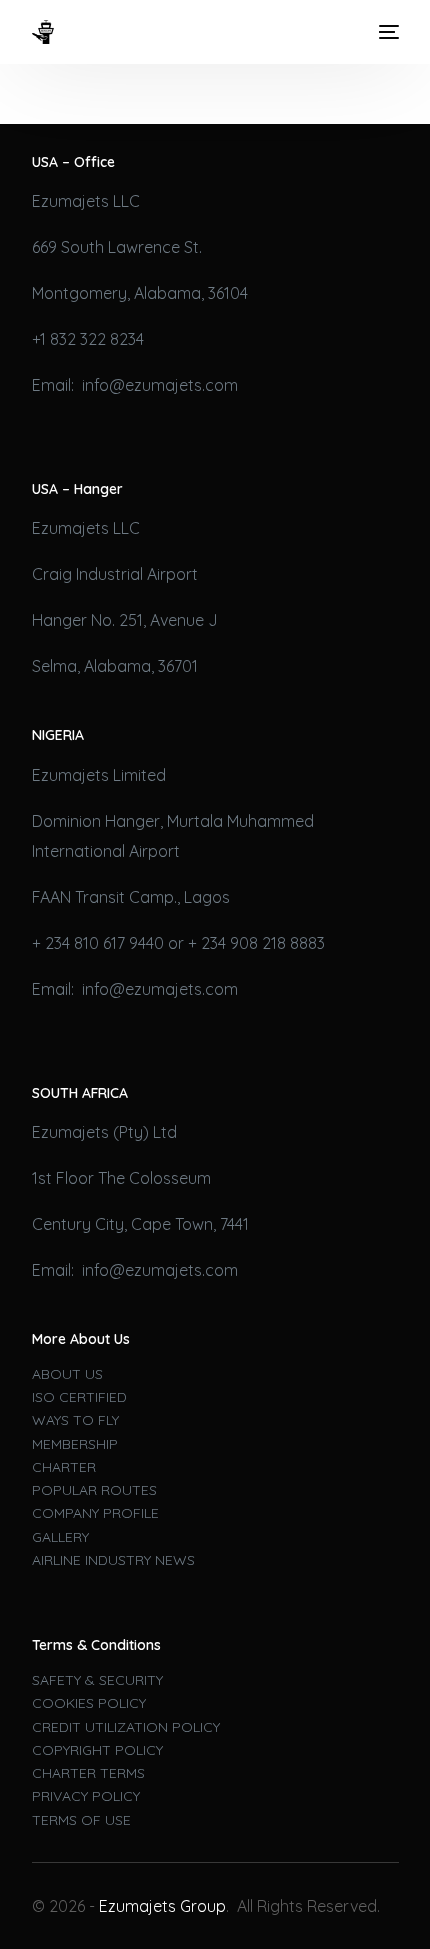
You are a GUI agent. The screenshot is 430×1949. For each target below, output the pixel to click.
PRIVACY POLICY (86, 1796)
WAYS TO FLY (75, 1420)
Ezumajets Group (162, 1906)
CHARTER (64, 1467)
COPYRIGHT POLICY (97, 1750)
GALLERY (60, 1537)
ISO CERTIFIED (79, 1397)
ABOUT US (67, 1374)
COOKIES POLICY (89, 1703)
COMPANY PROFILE (95, 1513)
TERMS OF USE (81, 1820)
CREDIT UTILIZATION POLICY (126, 1727)
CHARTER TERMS (88, 1773)
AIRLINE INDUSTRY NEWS (113, 1560)
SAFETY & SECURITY (97, 1680)
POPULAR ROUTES (94, 1490)
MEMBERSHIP (75, 1444)
